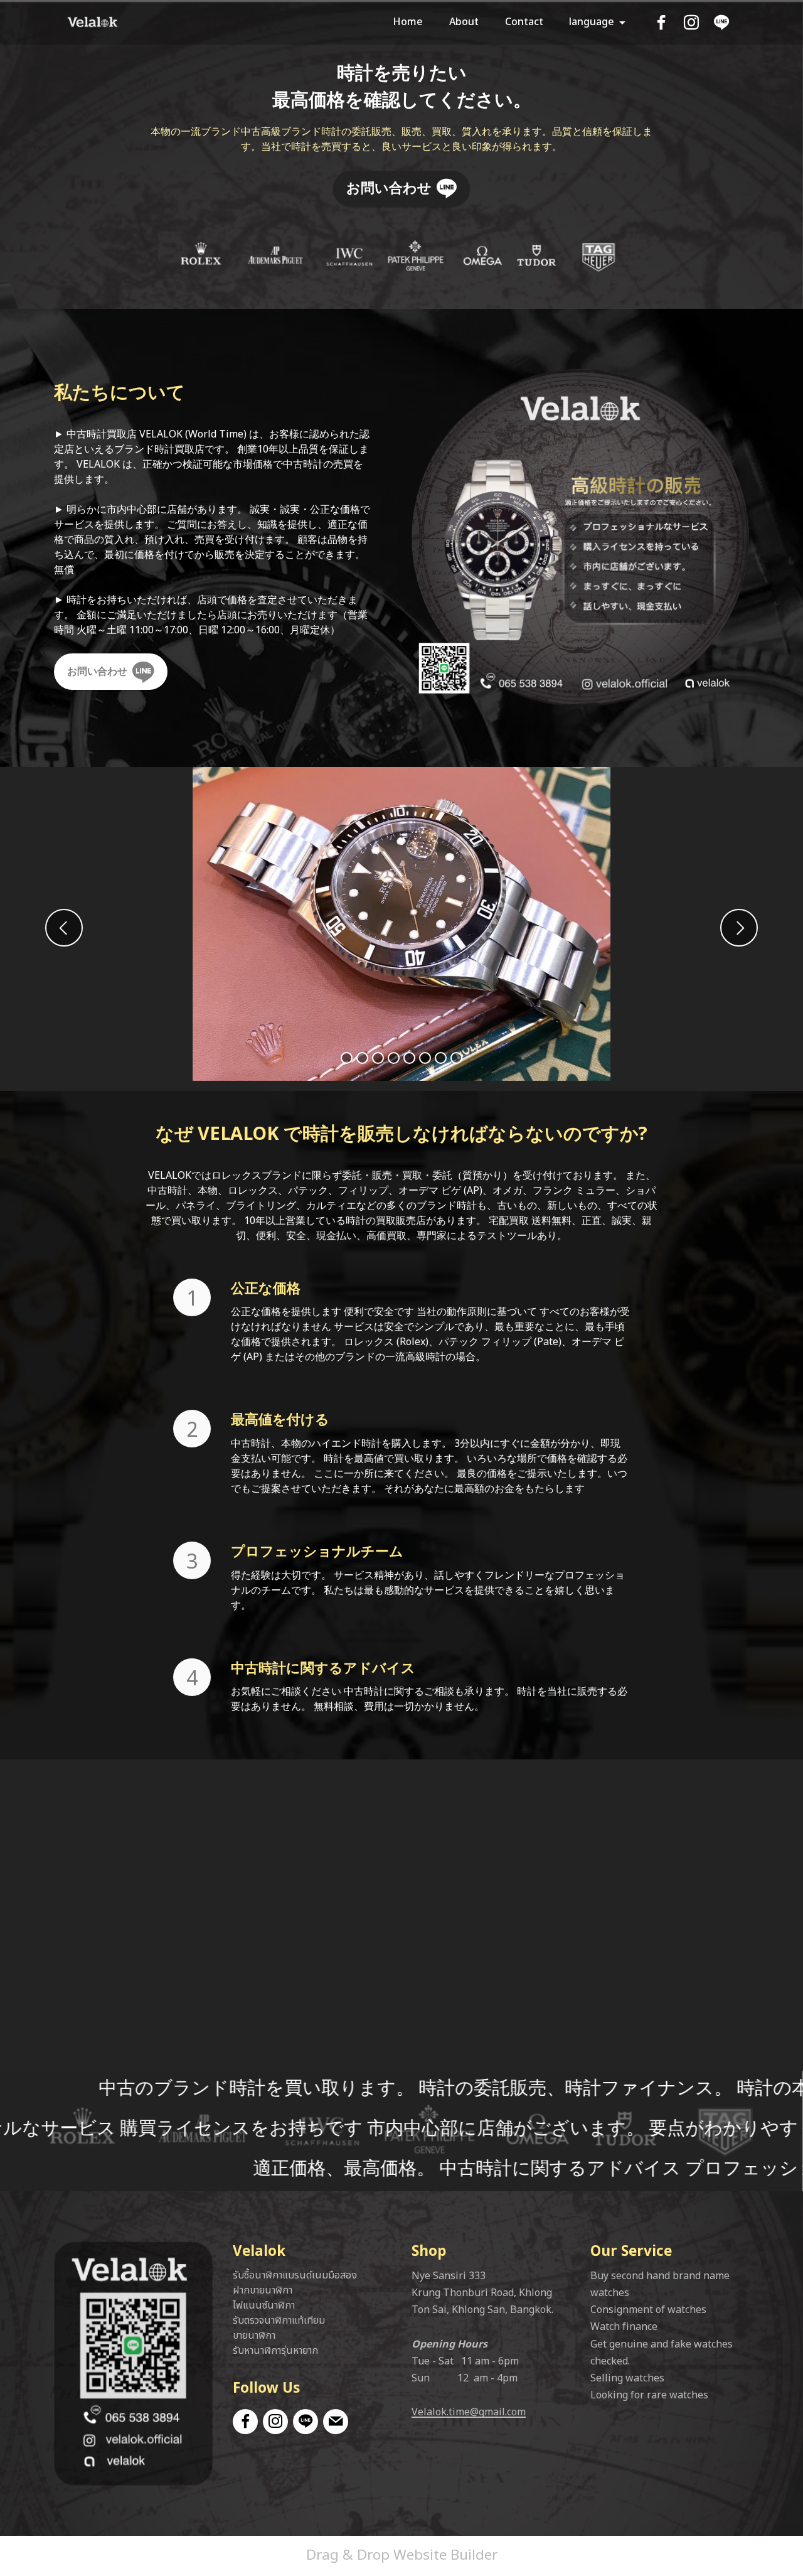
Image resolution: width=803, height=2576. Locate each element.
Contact (524, 22)
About (464, 22)
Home (408, 22)
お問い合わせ (389, 188)
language (592, 22)
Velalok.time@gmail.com (469, 2412)
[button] (64, 928)
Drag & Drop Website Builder (402, 2555)
